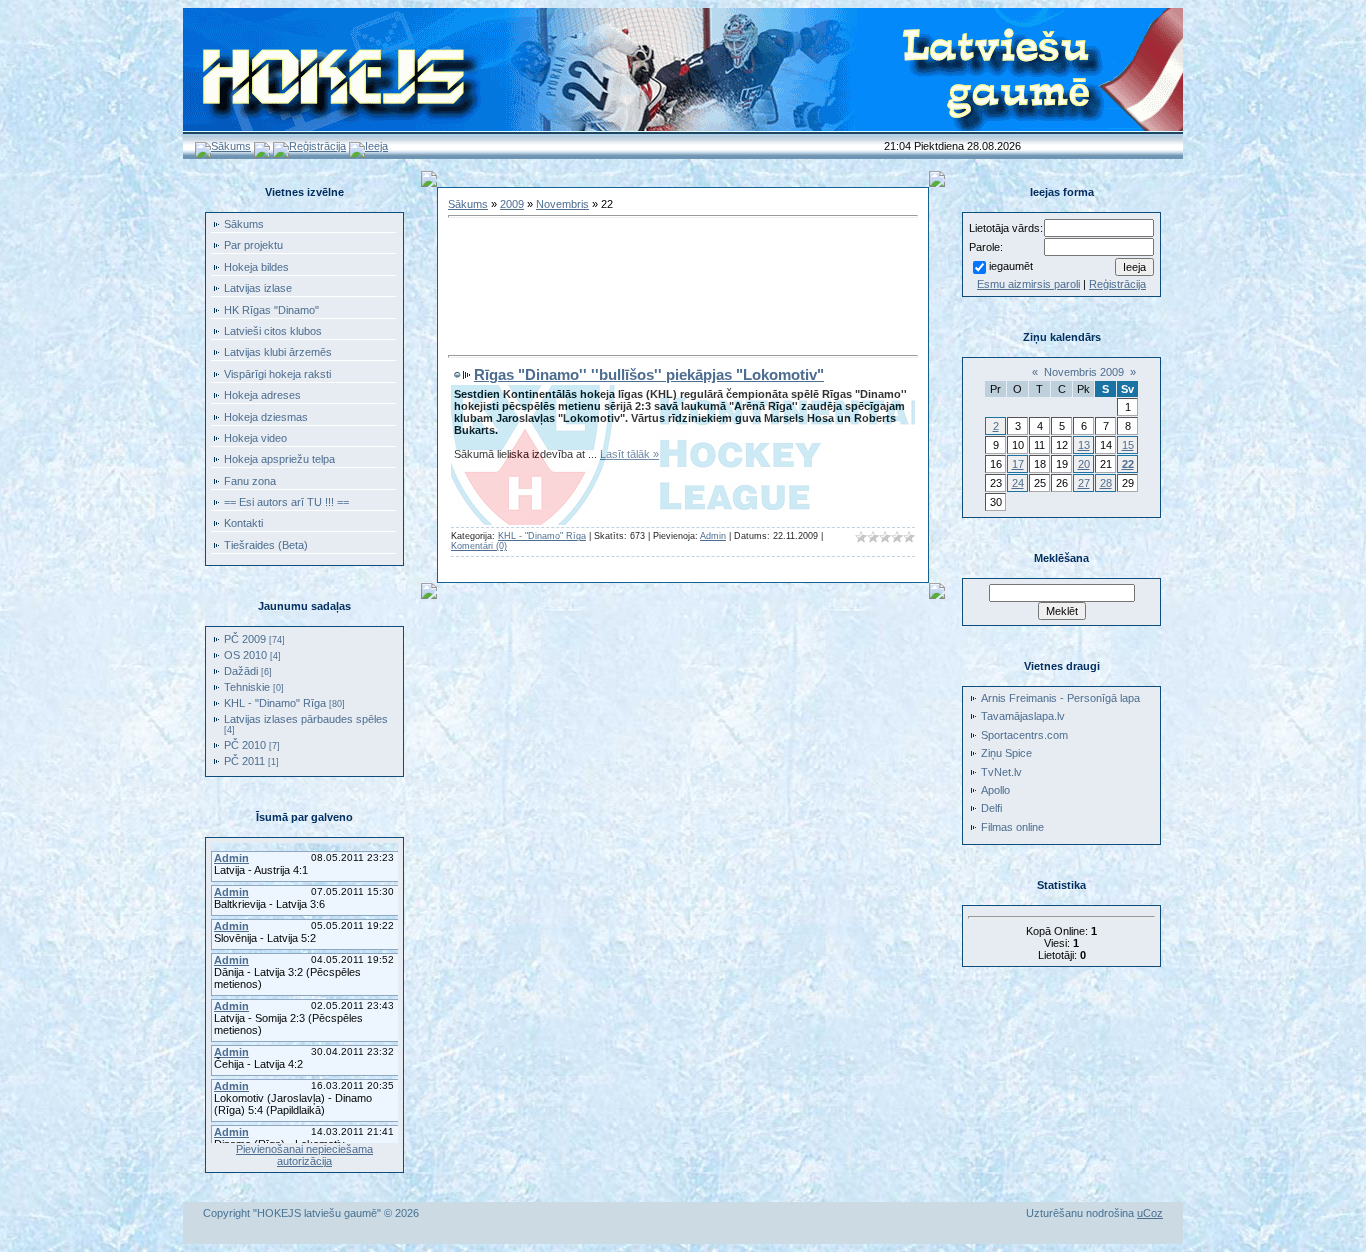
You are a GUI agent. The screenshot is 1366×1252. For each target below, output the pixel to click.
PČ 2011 (244, 761)
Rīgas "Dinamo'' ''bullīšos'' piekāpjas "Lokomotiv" (649, 374)
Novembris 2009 (1084, 372)
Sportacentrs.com (1024, 735)
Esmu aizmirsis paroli (1028, 284)
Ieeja (376, 146)
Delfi (991, 808)
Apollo (995, 790)
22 (1128, 464)
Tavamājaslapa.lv (1023, 716)
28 (1106, 483)
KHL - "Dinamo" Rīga (275, 703)
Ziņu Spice (1006, 753)
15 (1128, 445)
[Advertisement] (683, 257)
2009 (512, 204)
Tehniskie (247, 687)
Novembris (562, 204)
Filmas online (1012, 827)
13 (1084, 445)
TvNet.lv (1001, 772)
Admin (713, 536)
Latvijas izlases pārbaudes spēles (306, 719)
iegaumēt (1011, 266)
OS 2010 (245, 655)
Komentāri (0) (479, 546)
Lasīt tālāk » (629, 454)
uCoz (1150, 1213)
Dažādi (241, 671)
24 (1018, 483)
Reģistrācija (317, 146)
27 (1084, 483)
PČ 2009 (245, 639)
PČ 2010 (245, 745)
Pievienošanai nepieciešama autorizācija (304, 1155)
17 (1018, 464)
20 (1084, 464)
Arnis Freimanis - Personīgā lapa (1060, 698)
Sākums (231, 146)
